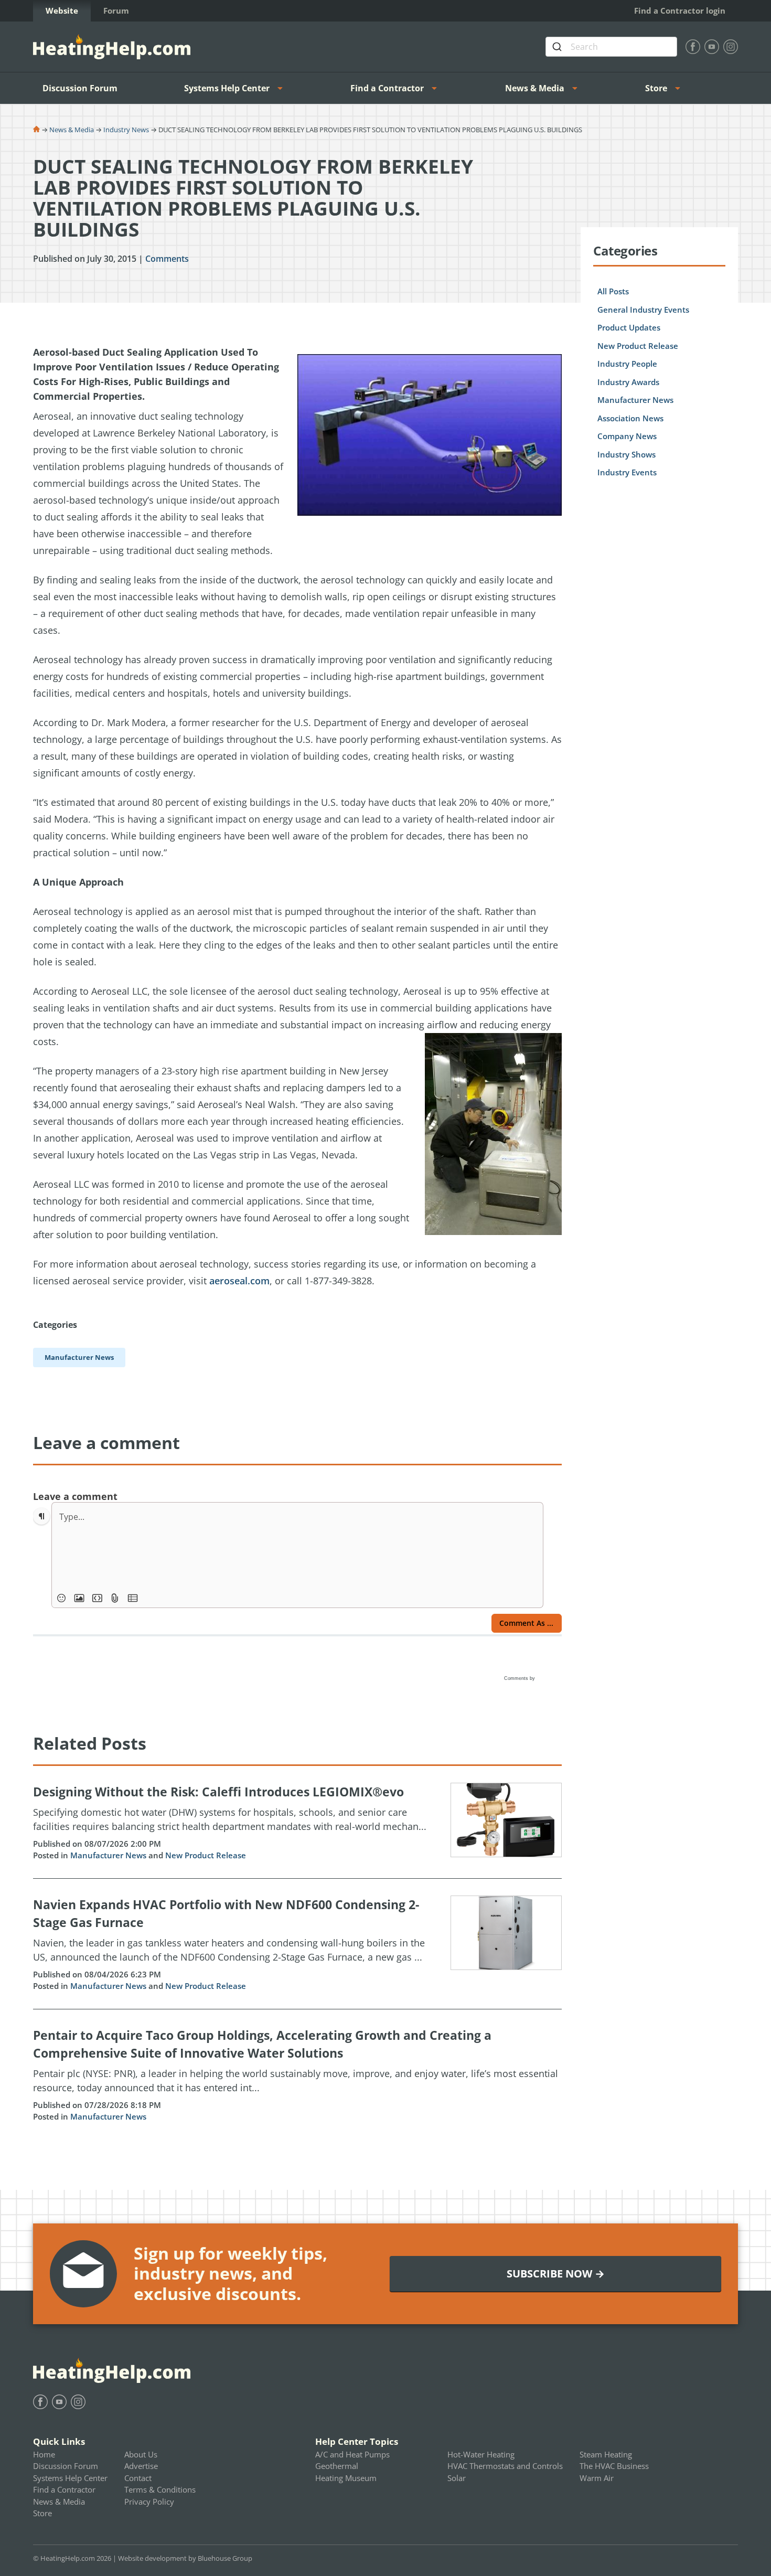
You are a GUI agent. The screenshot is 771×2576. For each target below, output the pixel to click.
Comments (167, 259)
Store (656, 88)
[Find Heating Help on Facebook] (693, 47)
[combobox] (611, 47)
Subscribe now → (556, 2274)
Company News (627, 436)
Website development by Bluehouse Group (185, 2558)
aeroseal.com (239, 1281)
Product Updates (629, 327)
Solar (457, 2478)
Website (62, 10)
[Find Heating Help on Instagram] (731, 47)
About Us (141, 2454)
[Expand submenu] (283, 88)
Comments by (520, 1678)
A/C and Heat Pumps (352, 2454)
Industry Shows (627, 454)
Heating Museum (346, 2478)
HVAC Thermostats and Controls (505, 2466)
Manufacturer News (108, 1855)
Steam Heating (606, 2454)
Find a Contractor (387, 88)
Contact (138, 2478)
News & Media (535, 88)
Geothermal (337, 2466)
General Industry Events (643, 310)
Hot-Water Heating (481, 2454)
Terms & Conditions (160, 2489)
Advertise (141, 2466)
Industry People (627, 364)
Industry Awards (628, 382)
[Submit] (558, 47)
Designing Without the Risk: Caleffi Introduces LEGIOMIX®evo (218, 1792)
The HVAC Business (614, 2466)
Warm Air (597, 2478)
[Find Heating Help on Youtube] (712, 47)
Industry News (126, 130)
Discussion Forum (80, 88)
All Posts (613, 291)
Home (44, 2454)
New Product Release (206, 1855)
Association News (630, 418)
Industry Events (627, 472)
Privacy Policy (149, 2502)
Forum (116, 10)
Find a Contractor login (680, 10)
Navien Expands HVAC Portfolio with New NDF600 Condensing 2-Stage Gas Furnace (226, 1914)
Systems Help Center (227, 88)
